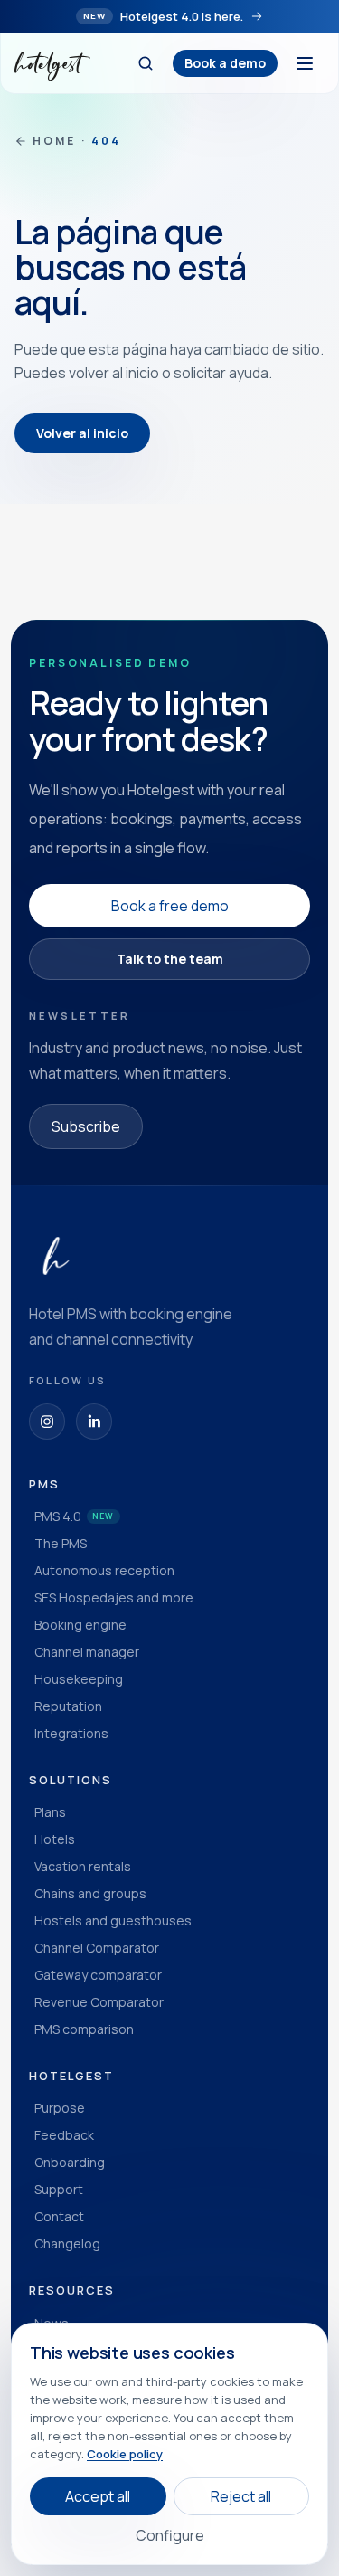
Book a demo (225, 63)
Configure (170, 2535)
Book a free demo (170, 906)
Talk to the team (170, 959)
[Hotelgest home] (52, 63)
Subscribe (86, 1126)
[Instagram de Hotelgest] (47, 1421)
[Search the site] (146, 63)
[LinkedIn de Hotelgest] (94, 1421)
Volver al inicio (82, 433)
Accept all (98, 2496)
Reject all (241, 2496)
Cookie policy (125, 2454)
